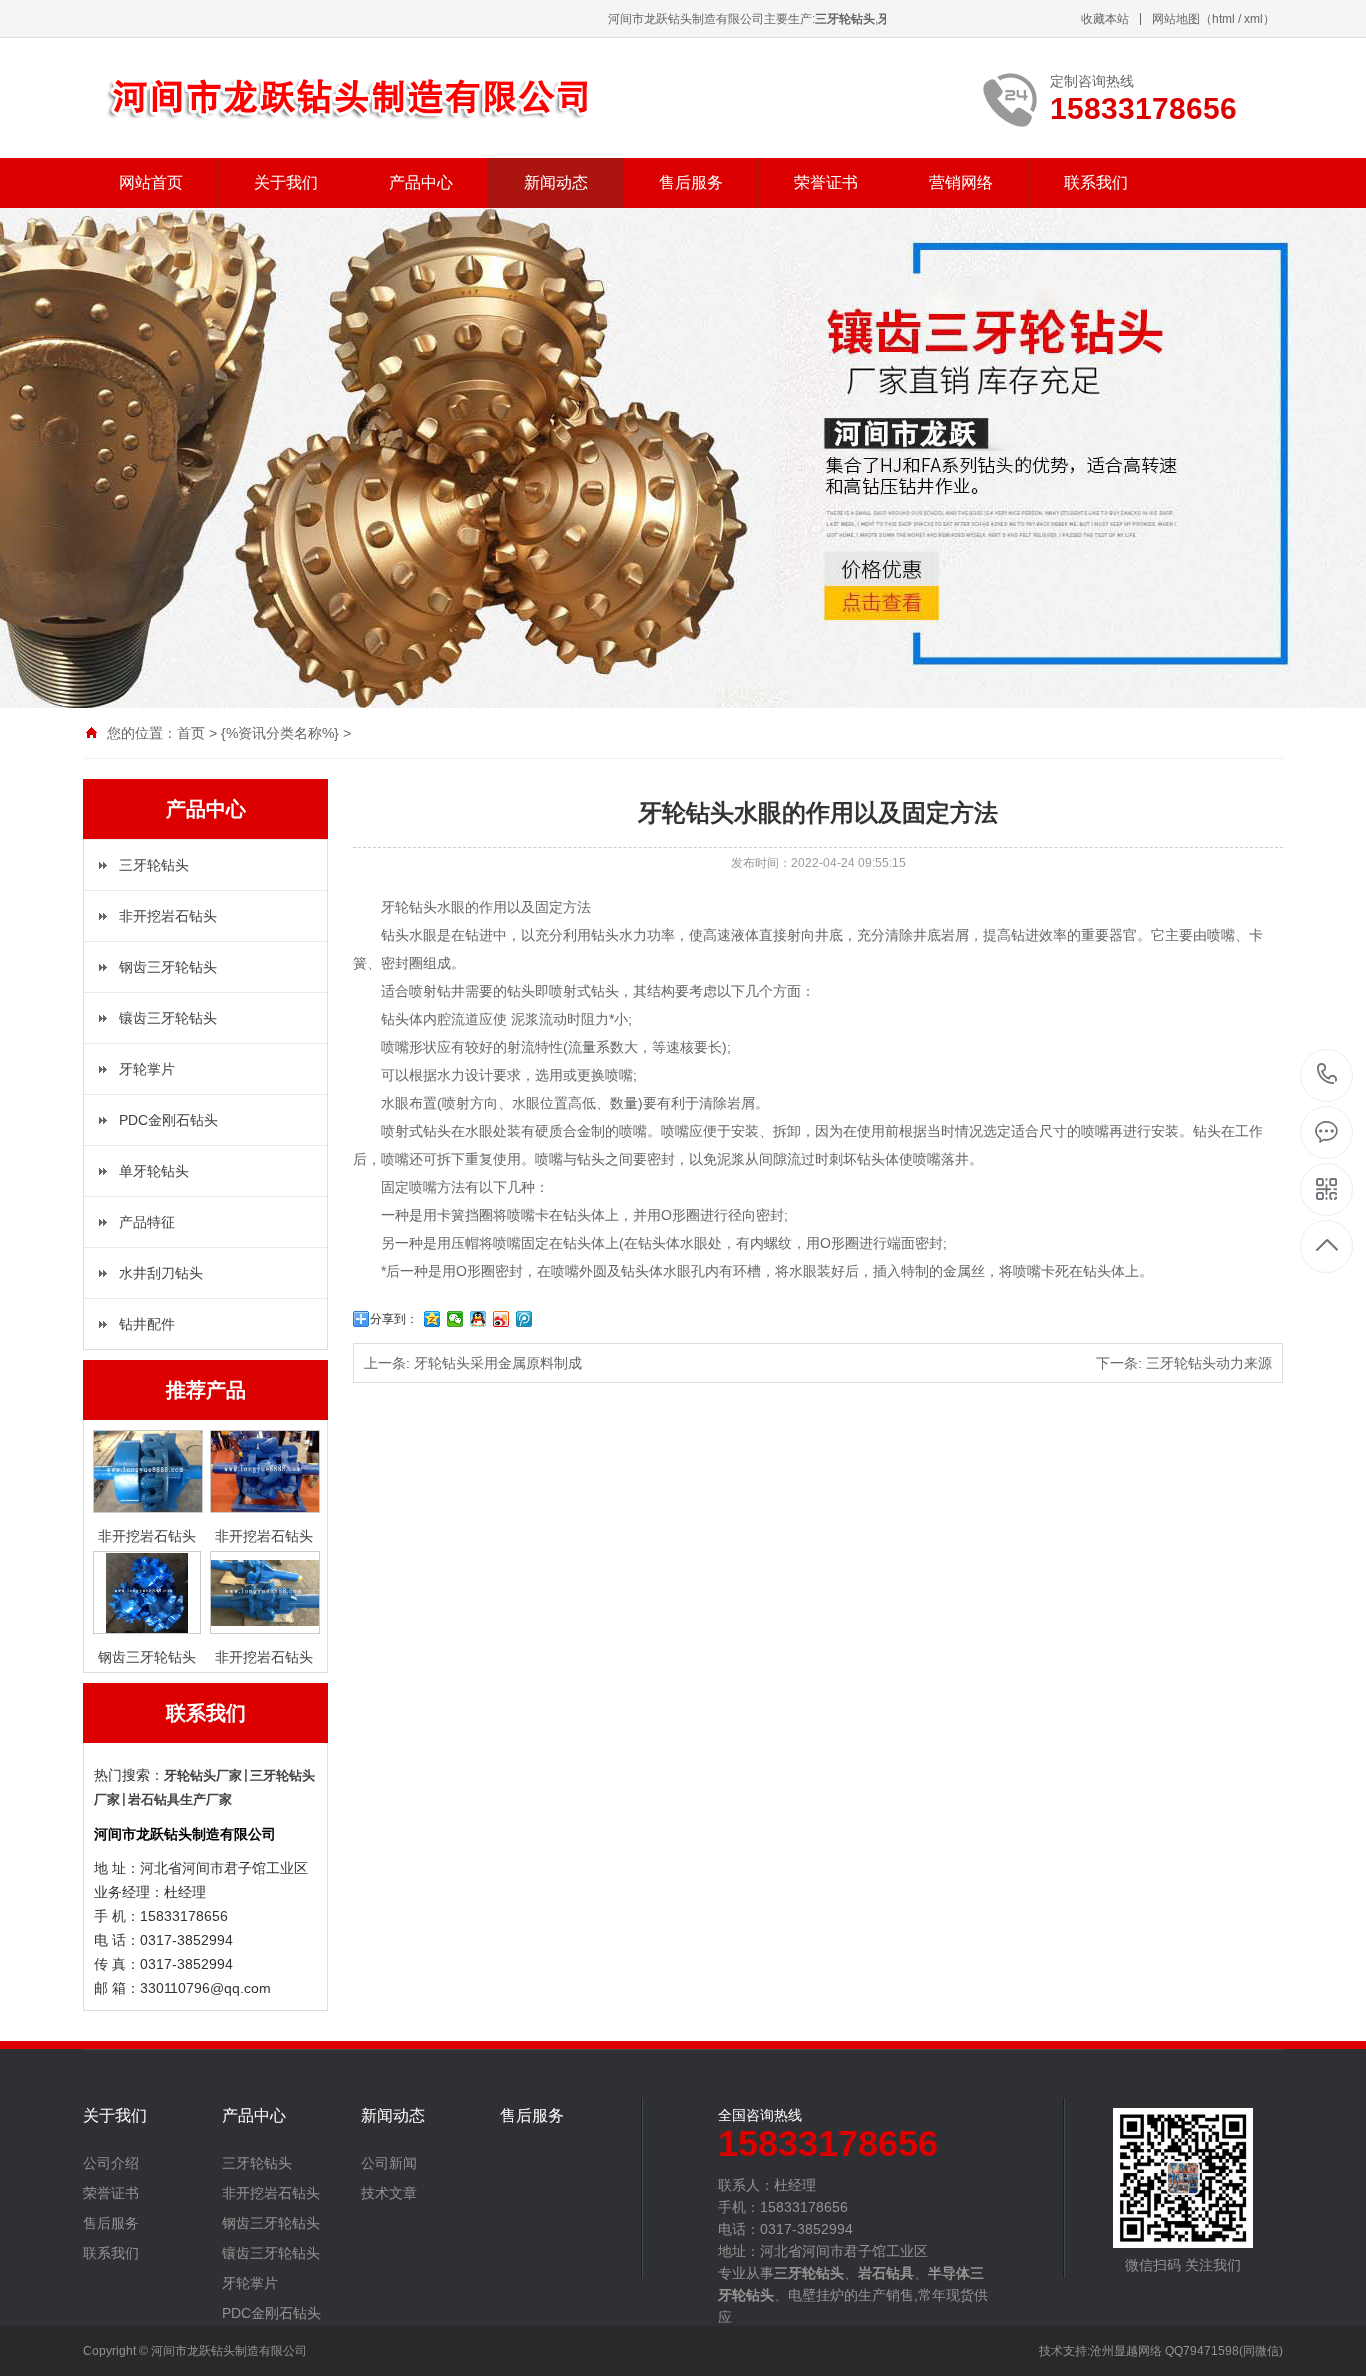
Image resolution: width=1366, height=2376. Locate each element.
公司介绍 (111, 2163)
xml (1253, 19)
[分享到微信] (455, 1319)
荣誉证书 (826, 182)
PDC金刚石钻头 (168, 1120)
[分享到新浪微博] (501, 1319)
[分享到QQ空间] (432, 1319)
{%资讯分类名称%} (280, 733)
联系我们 (1096, 182)
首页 (191, 733)
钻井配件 (147, 1324)
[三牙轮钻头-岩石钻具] (393, 98)
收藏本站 (1105, 19)
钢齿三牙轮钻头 (168, 967)
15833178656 (1327, 1075)
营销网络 (961, 182)
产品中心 (421, 182)
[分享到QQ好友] (478, 1319)
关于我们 (286, 182)
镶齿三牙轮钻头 (168, 1018)
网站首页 (151, 182)
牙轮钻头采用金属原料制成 (498, 1363)
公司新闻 (389, 2163)
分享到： (394, 1319)
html (1223, 19)
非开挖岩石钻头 (168, 916)
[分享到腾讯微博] (524, 1319)
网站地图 (1176, 19)
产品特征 (147, 1222)
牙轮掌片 (147, 1069)
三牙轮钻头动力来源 (1209, 1363)
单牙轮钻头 (154, 1171)
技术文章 (389, 2193)
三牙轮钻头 (154, 865)
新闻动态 (556, 182)
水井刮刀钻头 (161, 1273)
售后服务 (691, 182)
